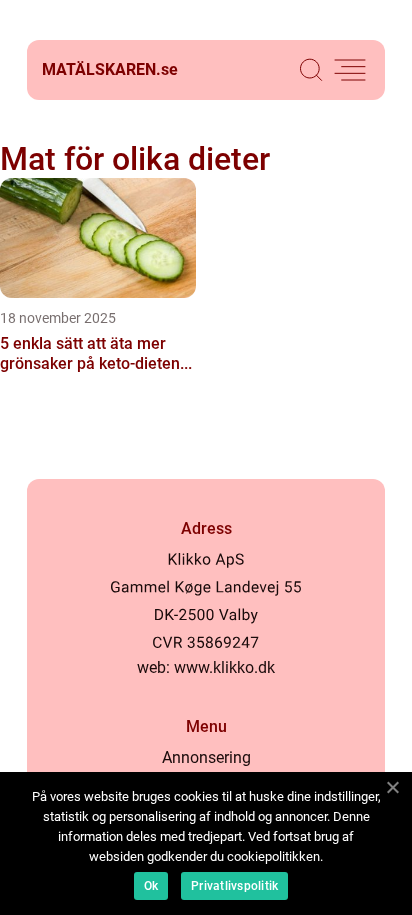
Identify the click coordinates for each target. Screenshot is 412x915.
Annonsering (206, 757)
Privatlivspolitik (234, 886)
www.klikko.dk (224, 667)
